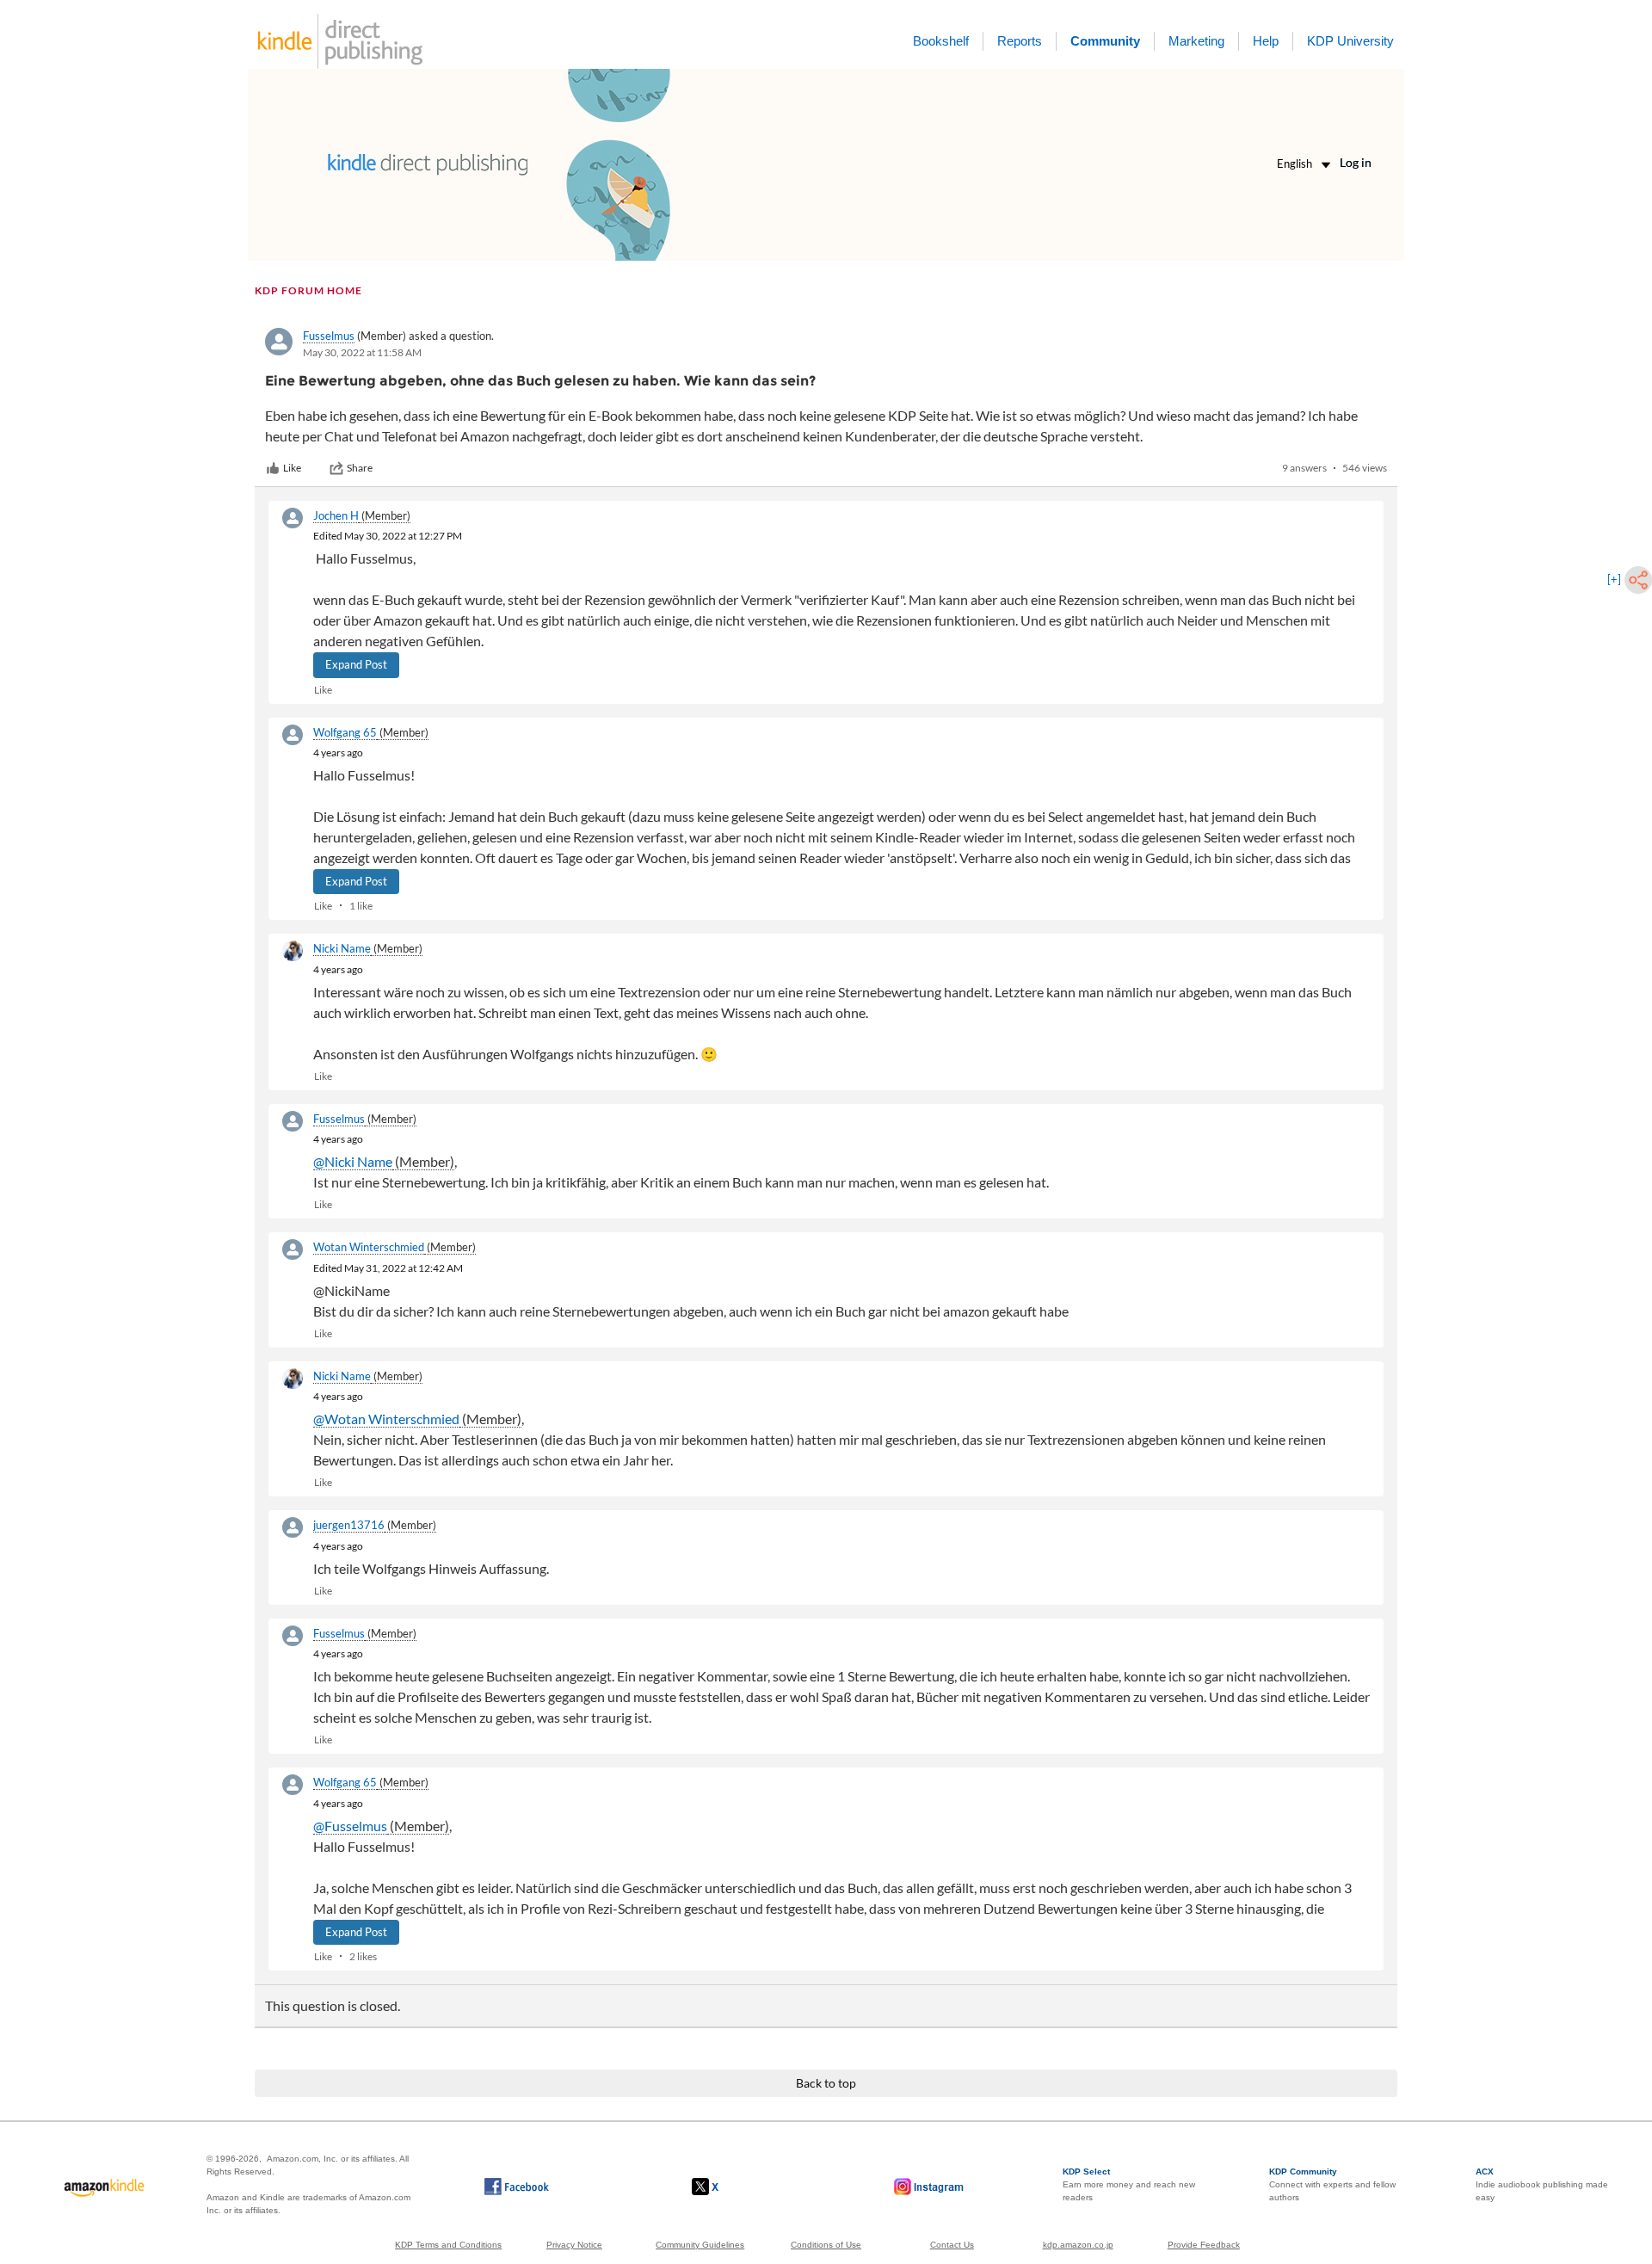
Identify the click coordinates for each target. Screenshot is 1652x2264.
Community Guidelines (700, 2245)
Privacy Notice (574, 2245)
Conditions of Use (826, 2245)
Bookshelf (941, 41)
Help (1266, 41)
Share (360, 468)
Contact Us (952, 2245)
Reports (1020, 41)
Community (1105, 41)
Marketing (1196, 41)
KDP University (1350, 41)
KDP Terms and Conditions (448, 2245)
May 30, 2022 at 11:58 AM (362, 352)
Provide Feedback (1204, 2245)
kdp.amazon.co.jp (1078, 2245)
